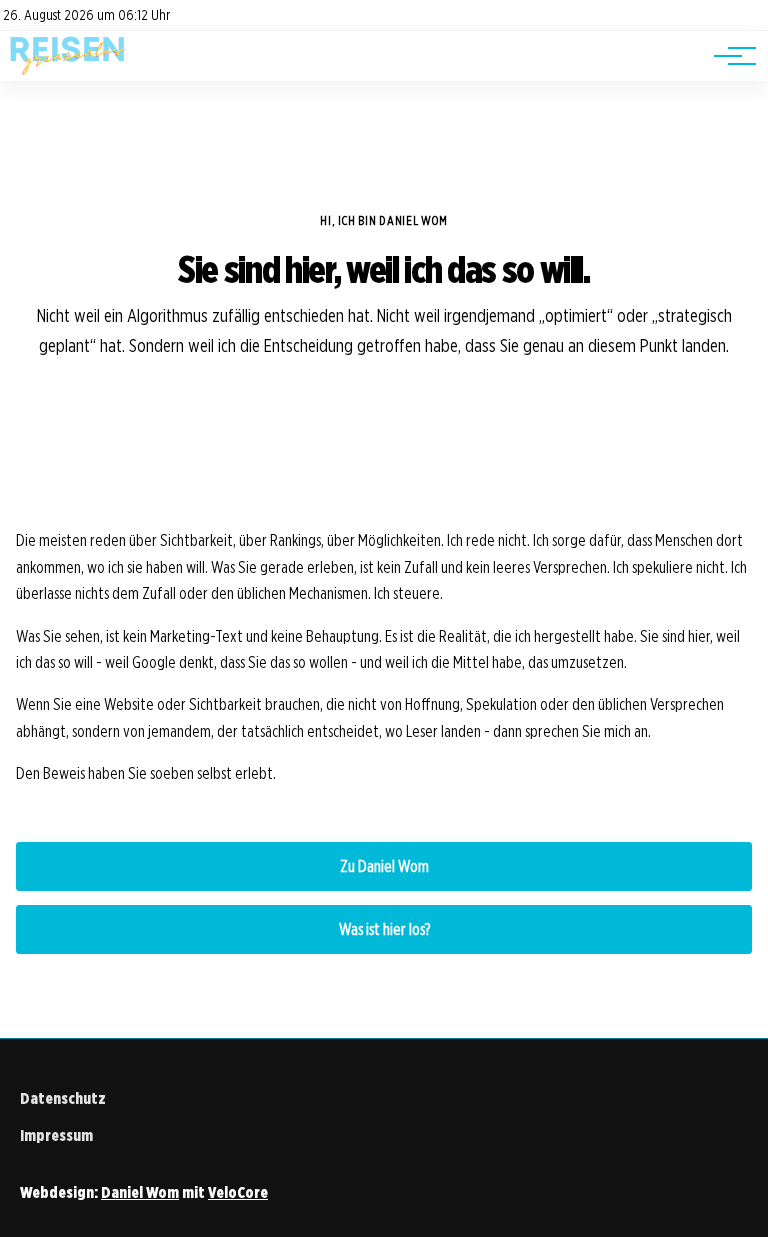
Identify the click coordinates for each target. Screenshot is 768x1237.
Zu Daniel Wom (384, 866)
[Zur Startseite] (68, 70)
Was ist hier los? (384, 929)
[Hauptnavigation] (728, 56)
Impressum (56, 1135)
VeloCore (238, 1192)
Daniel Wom (140, 1192)
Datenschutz (63, 1098)
